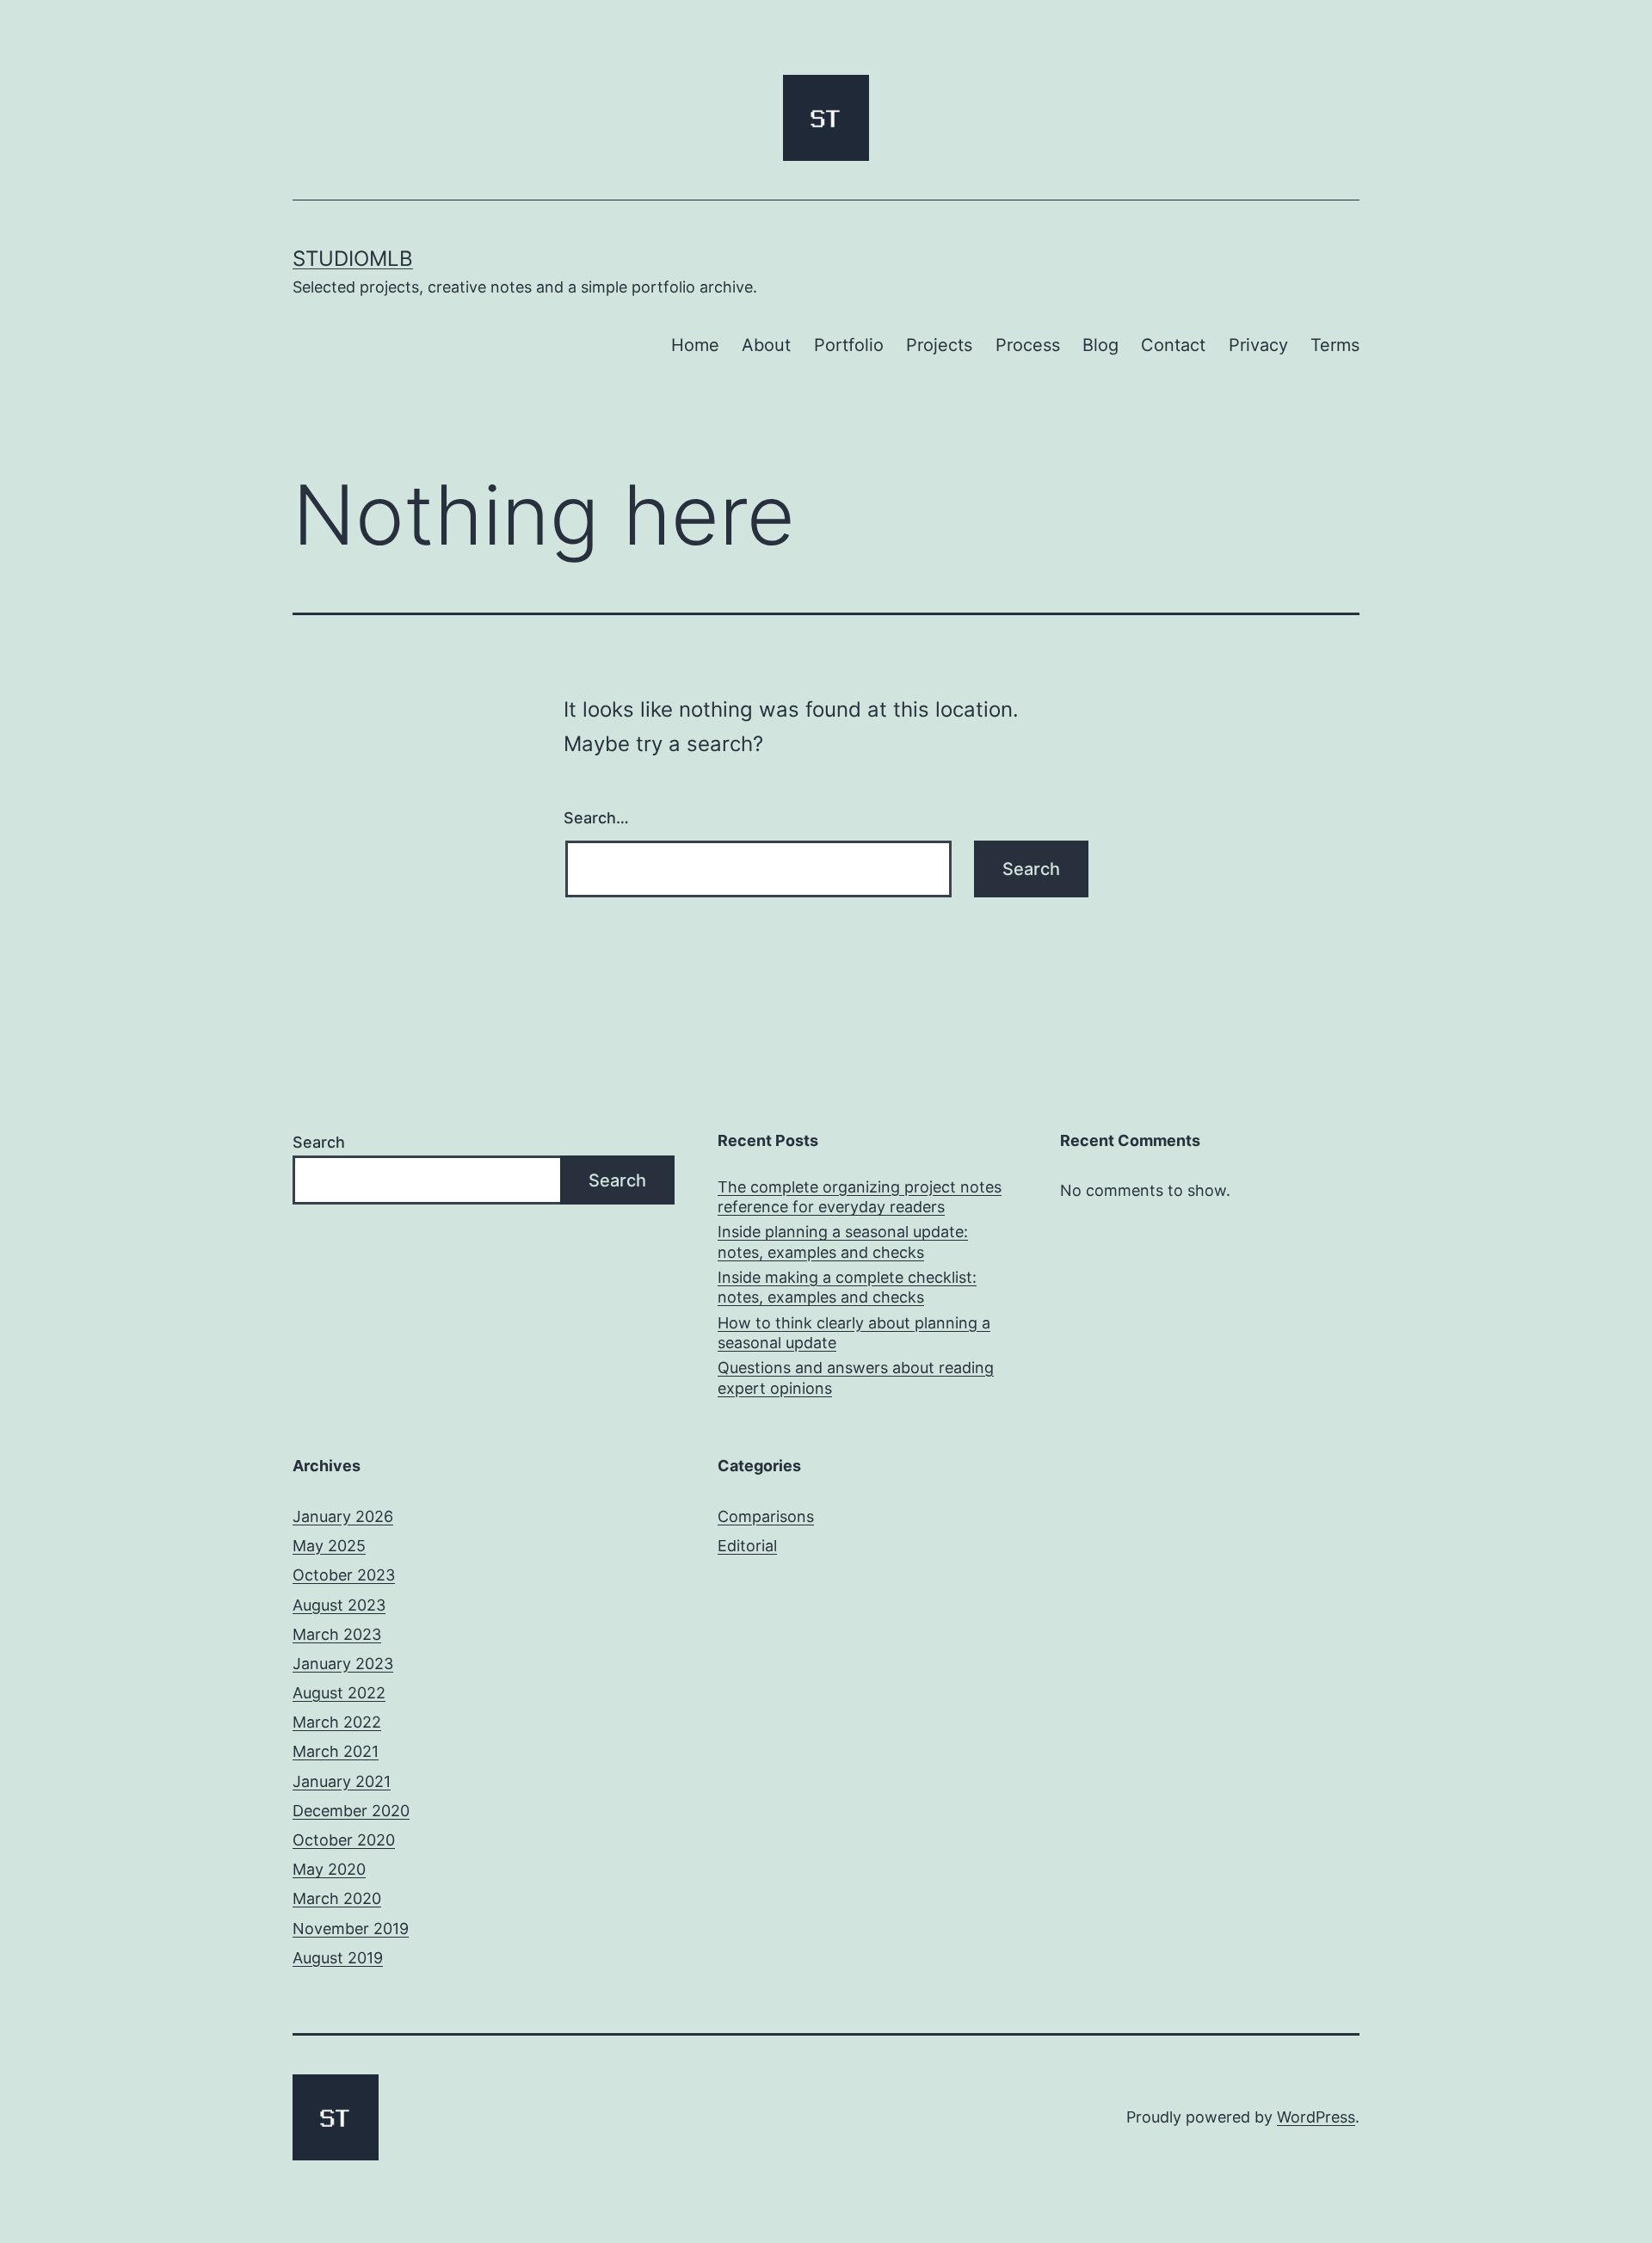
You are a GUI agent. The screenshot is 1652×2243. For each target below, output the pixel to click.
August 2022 (339, 1693)
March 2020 (337, 1898)
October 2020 (344, 1840)
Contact (1173, 345)
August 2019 (338, 1958)
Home (695, 345)
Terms (1335, 345)
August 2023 (339, 1605)
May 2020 (329, 1869)
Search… (596, 818)
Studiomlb (353, 259)
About (766, 345)
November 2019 (351, 1929)
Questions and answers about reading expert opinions (856, 1377)
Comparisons (766, 1516)
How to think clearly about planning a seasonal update (854, 1333)
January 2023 (343, 1664)
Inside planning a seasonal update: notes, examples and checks (843, 1242)
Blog (1100, 345)
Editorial (747, 1546)
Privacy (1258, 345)
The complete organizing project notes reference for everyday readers (860, 1197)
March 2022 (337, 1722)
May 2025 (329, 1546)
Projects (939, 345)
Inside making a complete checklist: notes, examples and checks (847, 1287)
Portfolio (849, 345)
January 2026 (343, 1516)
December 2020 (351, 1811)
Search (319, 1142)
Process (1028, 345)
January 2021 (342, 1781)
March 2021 (336, 1751)
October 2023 (344, 1575)
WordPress (1316, 2117)
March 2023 (337, 1634)
